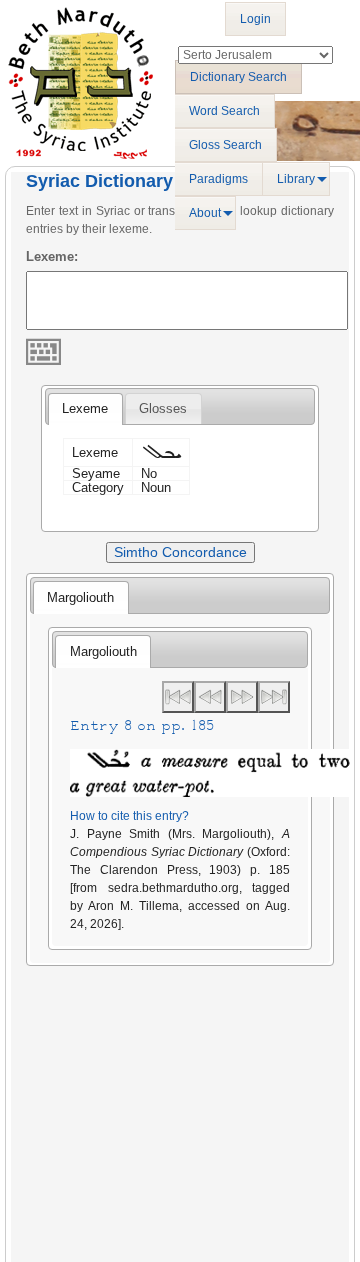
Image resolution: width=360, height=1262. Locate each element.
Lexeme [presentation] (85, 408)
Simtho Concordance (180, 552)
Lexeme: (52, 256)
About (205, 213)
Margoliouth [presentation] (80, 597)
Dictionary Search (238, 77)
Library (296, 179)
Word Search (224, 111)
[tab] (85, 409)
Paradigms (218, 179)
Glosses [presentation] (163, 408)
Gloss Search (225, 145)
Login (255, 19)
